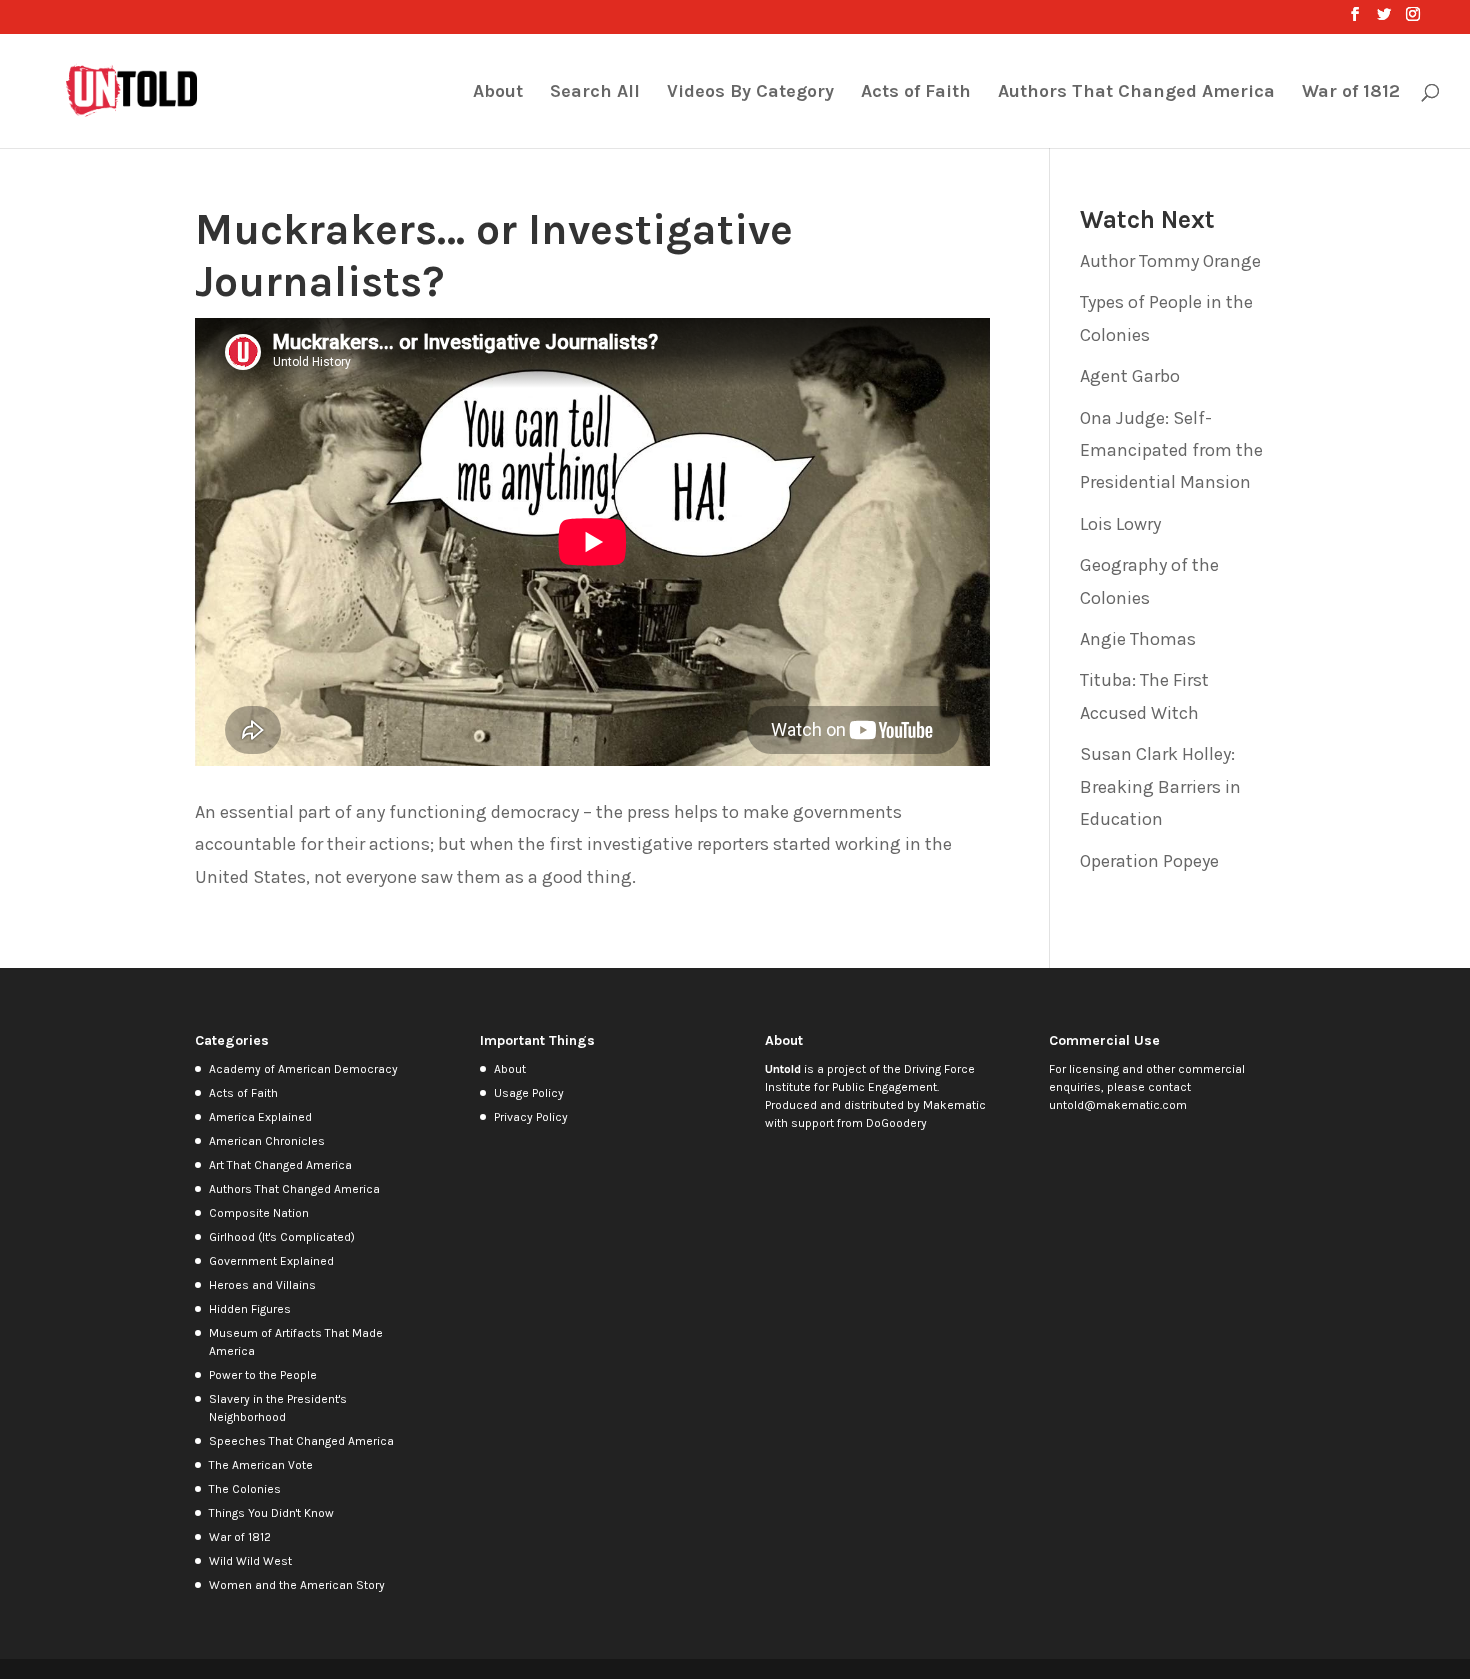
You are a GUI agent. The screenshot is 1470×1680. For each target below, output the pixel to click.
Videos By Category (750, 93)
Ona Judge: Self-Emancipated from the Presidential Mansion (1171, 450)
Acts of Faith (916, 93)
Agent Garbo (1130, 376)
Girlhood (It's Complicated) (282, 1237)
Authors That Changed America (1136, 93)
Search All (595, 93)
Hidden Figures (250, 1309)
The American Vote (261, 1465)
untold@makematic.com (1118, 1105)
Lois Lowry (1120, 524)
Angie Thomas (1138, 639)
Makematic (954, 1105)
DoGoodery (896, 1123)
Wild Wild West (250, 1561)
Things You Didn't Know (271, 1513)
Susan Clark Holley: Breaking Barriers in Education (1160, 786)
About (498, 93)
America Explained (260, 1117)
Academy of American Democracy (303, 1069)
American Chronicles (267, 1141)
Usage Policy (529, 1093)
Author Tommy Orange (1170, 261)
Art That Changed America (280, 1165)
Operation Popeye (1149, 861)
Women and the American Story (297, 1585)
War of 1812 (1351, 93)
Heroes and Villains (262, 1285)
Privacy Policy (531, 1117)
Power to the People (263, 1375)
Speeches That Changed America (301, 1441)
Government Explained (271, 1261)
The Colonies (245, 1489)
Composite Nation (259, 1213)
